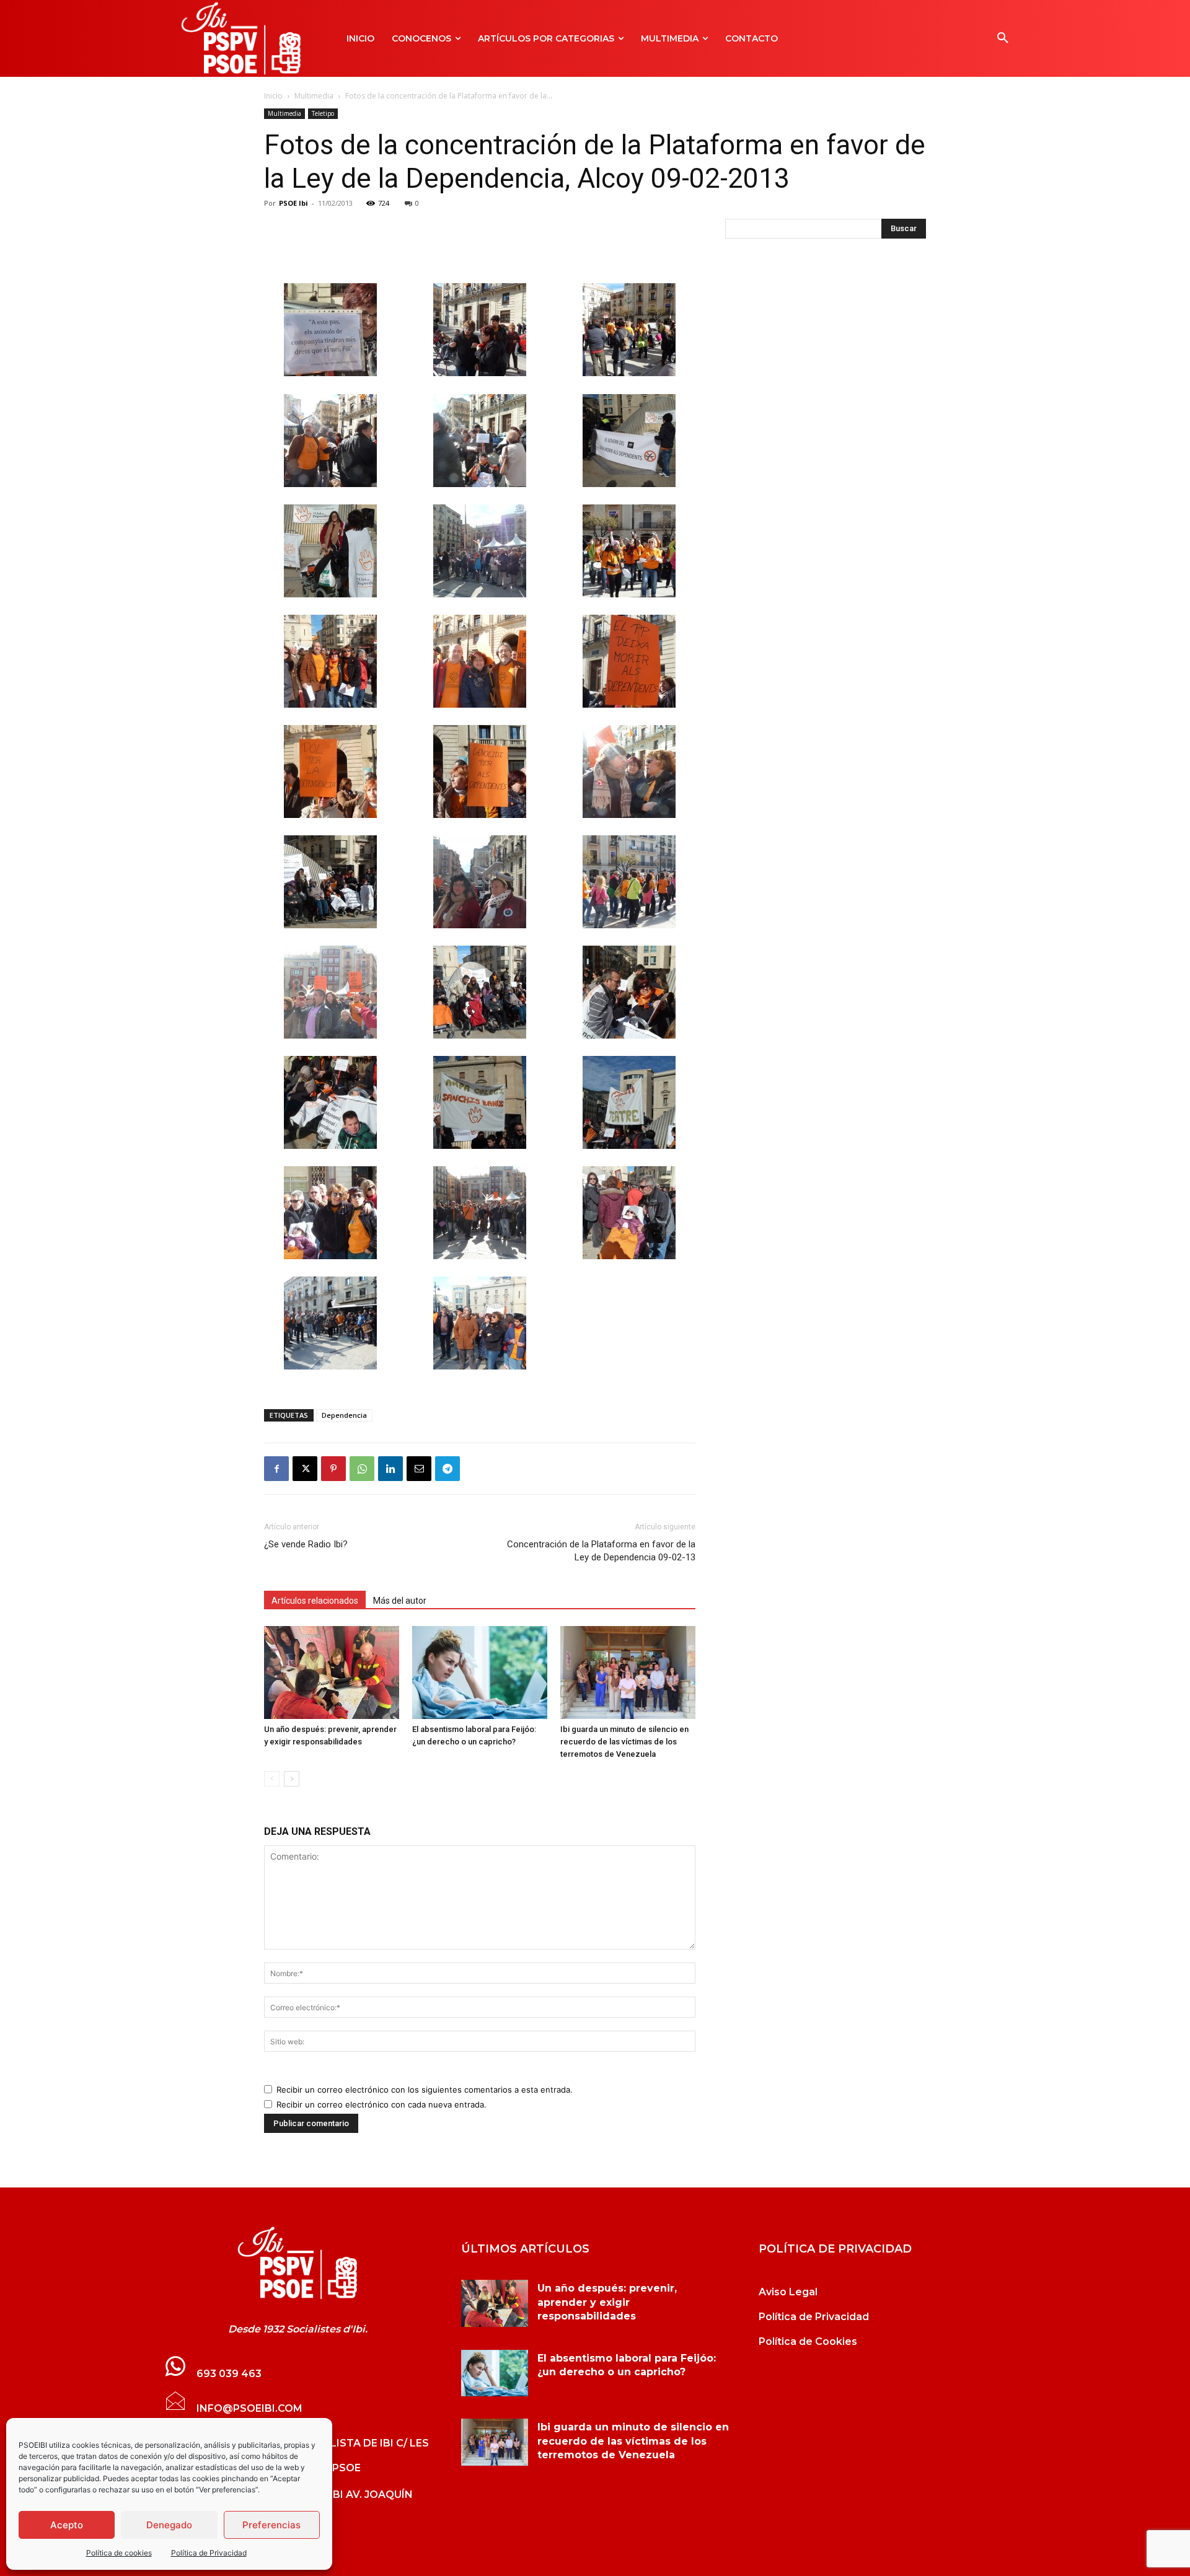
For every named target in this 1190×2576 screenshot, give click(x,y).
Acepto (67, 2525)
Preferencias (271, 2525)
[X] (305, 1469)
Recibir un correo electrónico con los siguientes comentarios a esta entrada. (425, 2090)
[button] (1003, 38)
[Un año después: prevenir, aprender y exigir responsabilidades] (332, 1673)
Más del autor (400, 1601)
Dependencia (344, 1415)
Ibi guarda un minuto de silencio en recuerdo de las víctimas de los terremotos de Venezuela (624, 1742)
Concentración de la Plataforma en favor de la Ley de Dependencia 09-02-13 (601, 1551)
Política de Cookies (808, 2341)
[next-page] (292, 1779)
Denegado (169, 2525)
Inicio (273, 96)
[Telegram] (447, 1469)
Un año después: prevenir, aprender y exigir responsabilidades (607, 2302)
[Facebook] (276, 1469)
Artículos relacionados (315, 1601)
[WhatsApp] (362, 1469)
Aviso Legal (788, 2292)
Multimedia (314, 96)
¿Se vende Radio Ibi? (306, 1544)
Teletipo (323, 113)
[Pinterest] (333, 1469)
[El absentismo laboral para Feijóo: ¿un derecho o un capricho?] (480, 1673)
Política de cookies (119, 2553)
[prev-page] (272, 1779)
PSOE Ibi (293, 203)
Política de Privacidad (209, 2553)
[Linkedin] (390, 1469)
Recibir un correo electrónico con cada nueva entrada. (381, 2104)
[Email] (419, 1469)
